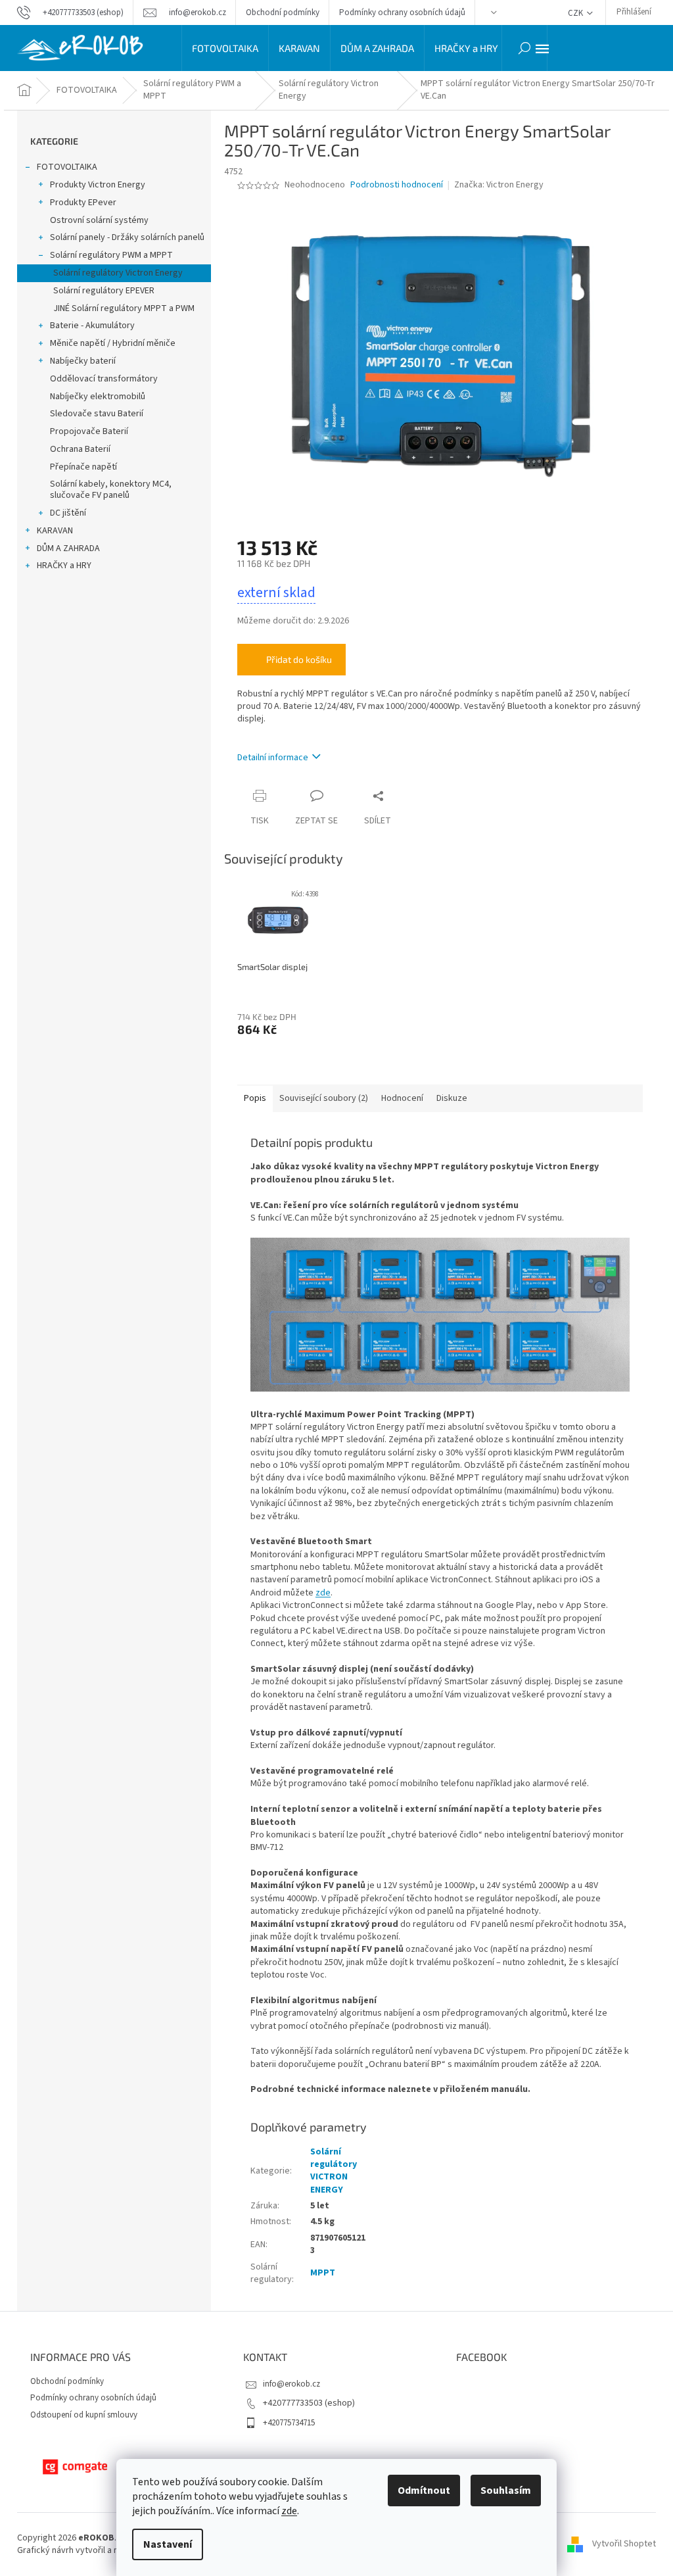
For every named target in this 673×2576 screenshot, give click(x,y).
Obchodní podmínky (283, 12)
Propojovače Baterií (89, 431)
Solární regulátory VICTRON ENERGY (334, 2171)
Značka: (499, 185)
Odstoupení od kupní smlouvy (84, 2415)
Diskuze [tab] (452, 1098)
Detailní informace (273, 758)
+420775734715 (289, 2423)
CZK (576, 13)
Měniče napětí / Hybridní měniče (113, 343)
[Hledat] (524, 48)
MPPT (323, 2273)
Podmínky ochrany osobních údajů (402, 12)
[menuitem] (225, 48)
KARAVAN (55, 531)
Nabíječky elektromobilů (98, 397)
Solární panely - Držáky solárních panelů (127, 237)
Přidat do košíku (299, 659)
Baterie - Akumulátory (92, 326)
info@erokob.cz (291, 2384)
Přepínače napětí (83, 467)
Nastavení (168, 2544)
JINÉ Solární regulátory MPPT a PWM (124, 308)
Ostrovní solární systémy (99, 220)
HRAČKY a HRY (64, 566)
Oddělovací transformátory (104, 379)
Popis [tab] (255, 1098)
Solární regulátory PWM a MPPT (111, 255)
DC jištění (68, 513)
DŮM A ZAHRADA (68, 548)
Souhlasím (506, 2491)
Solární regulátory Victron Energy (118, 273)
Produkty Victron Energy (98, 185)
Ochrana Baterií (80, 449)
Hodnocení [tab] (402, 1098)
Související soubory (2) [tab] (324, 1098)
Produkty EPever (83, 203)
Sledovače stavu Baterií (97, 414)
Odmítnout (424, 2491)
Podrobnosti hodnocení (397, 185)
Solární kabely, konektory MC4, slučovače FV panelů (111, 490)
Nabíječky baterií (83, 361)
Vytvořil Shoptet (624, 2544)
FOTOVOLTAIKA (67, 167)
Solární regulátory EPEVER (104, 291)
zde (289, 2511)
